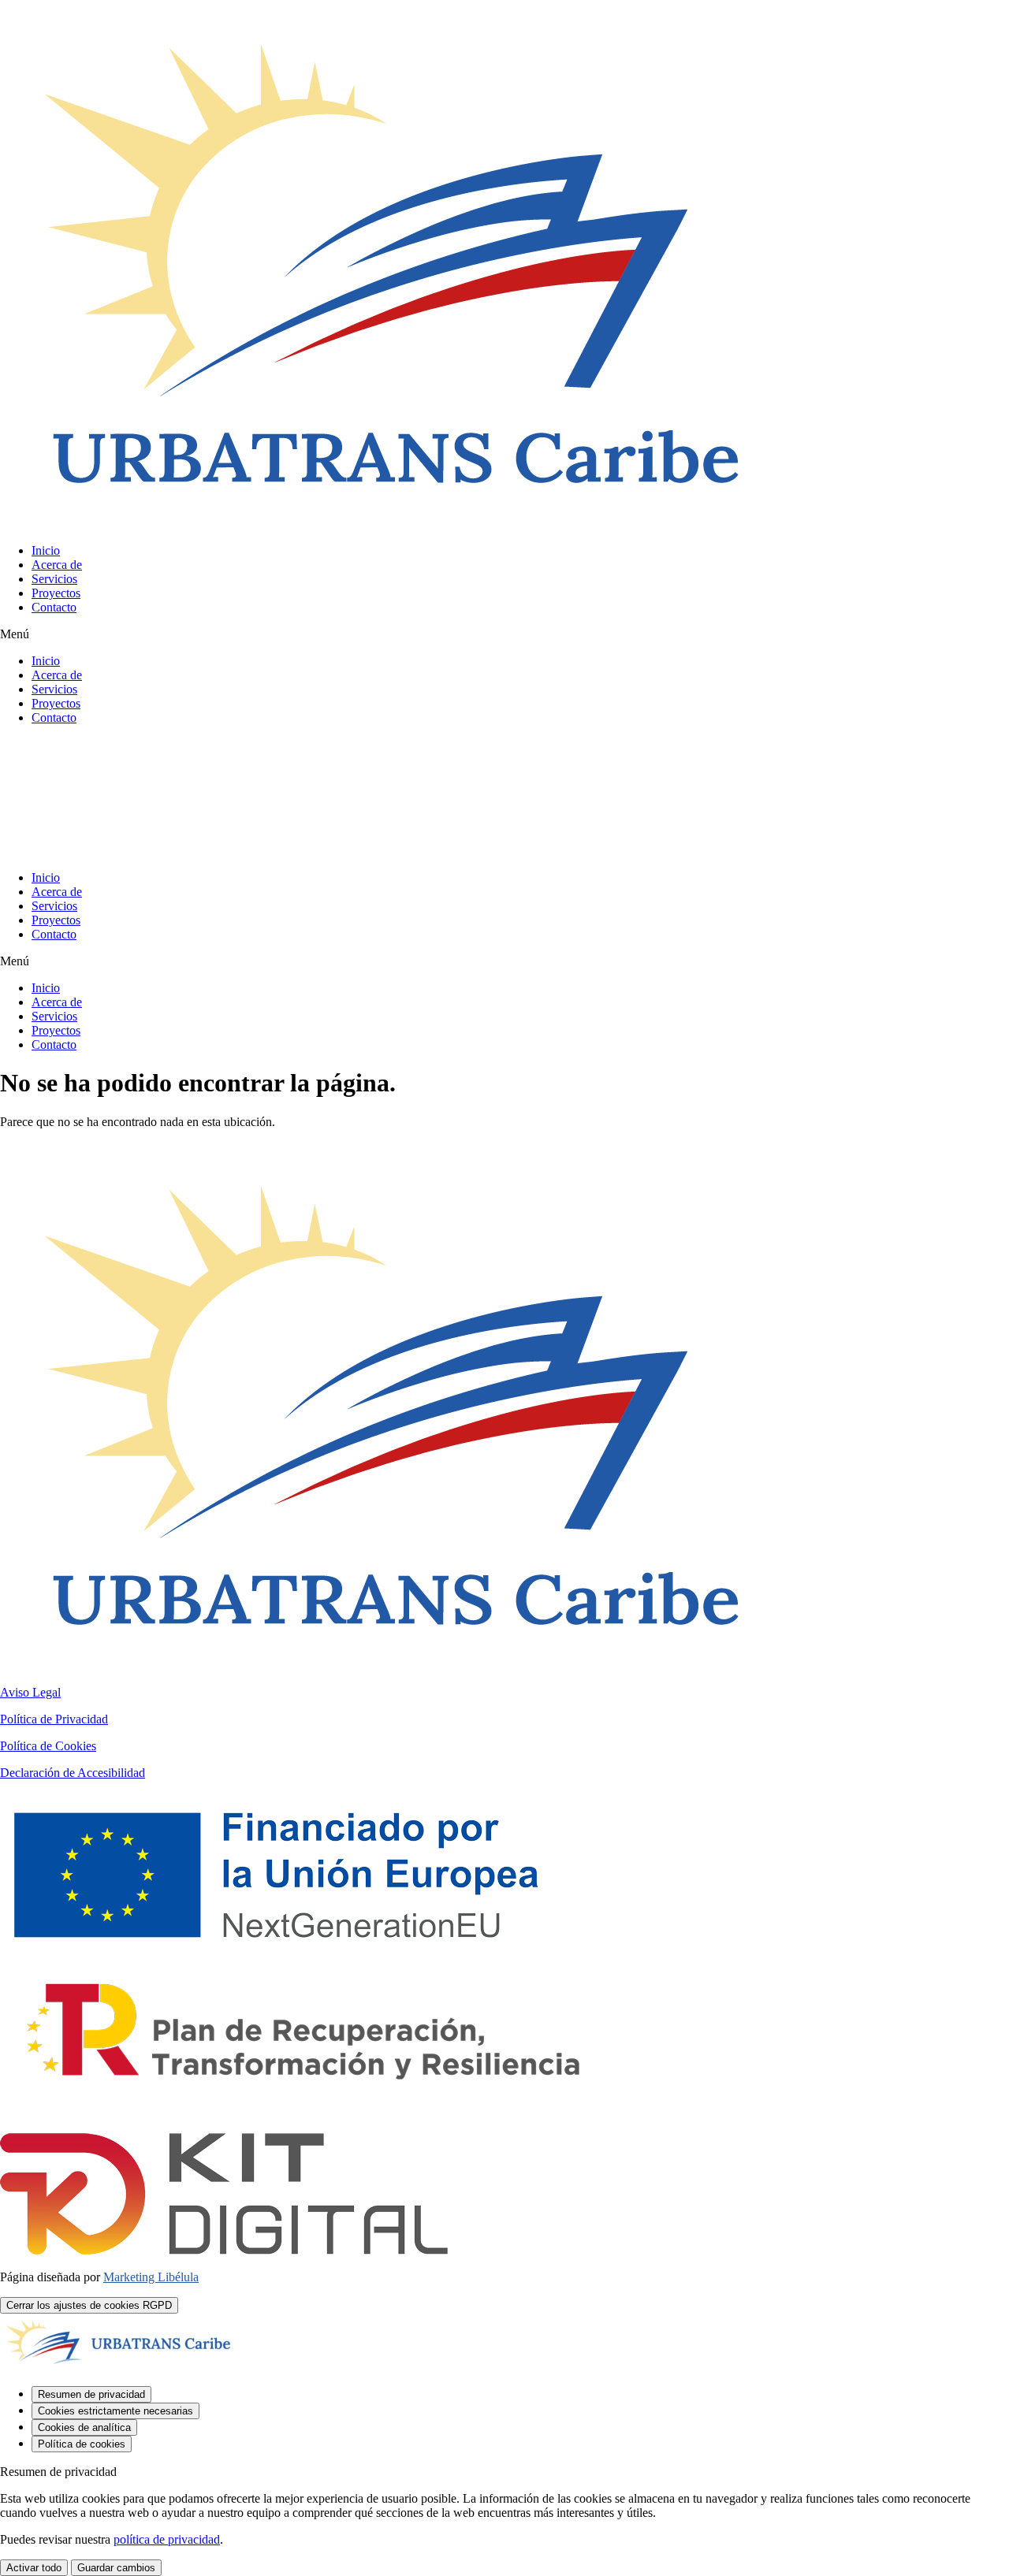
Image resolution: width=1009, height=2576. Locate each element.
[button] (504, 634)
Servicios (54, 579)
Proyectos (56, 593)
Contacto (54, 607)
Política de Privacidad (54, 1719)
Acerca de (57, 565)
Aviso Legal (30, 1692)
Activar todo (34, 2568)
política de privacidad (167, 2539)
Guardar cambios (116, 2568)
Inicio (46, 550)
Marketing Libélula (151, 2277)
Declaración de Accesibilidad (73, 1773)
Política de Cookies (48, 1746)
